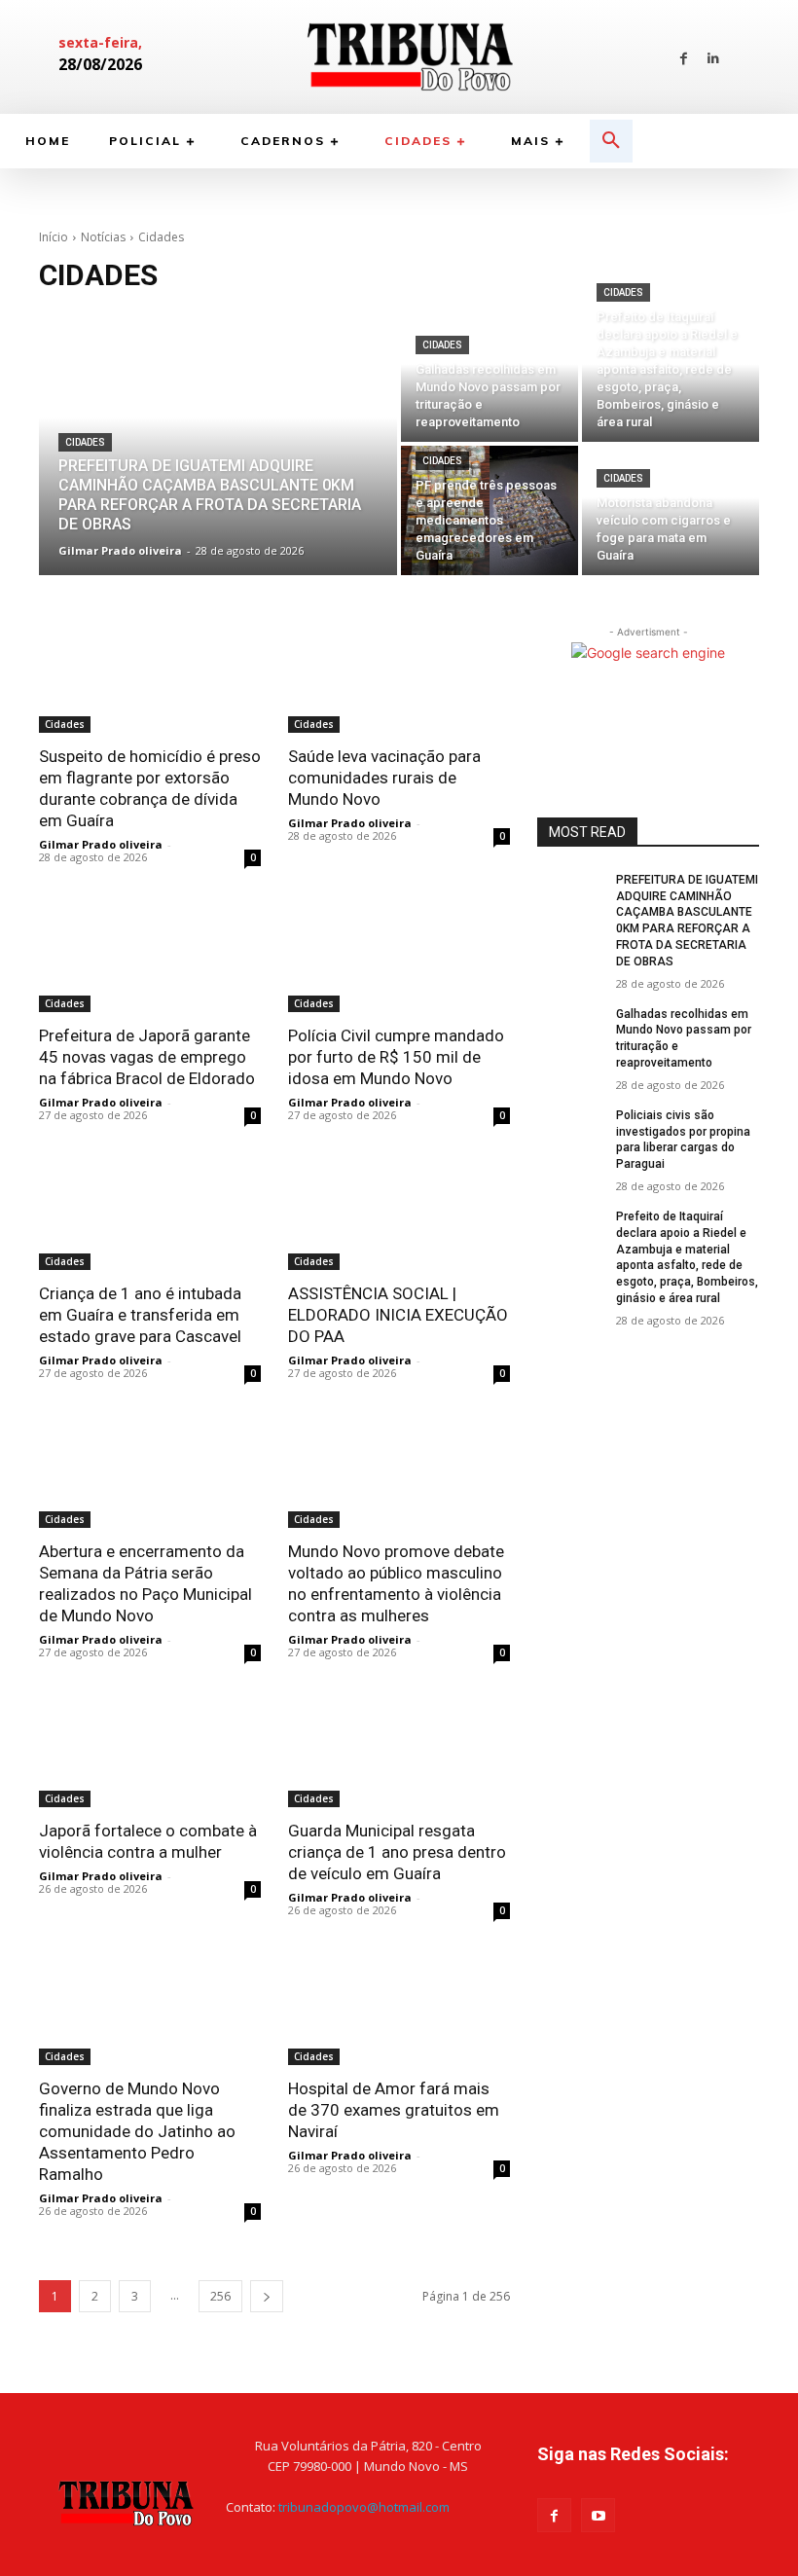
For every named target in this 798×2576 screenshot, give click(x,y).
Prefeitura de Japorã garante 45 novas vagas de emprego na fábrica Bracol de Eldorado (147, 1057)
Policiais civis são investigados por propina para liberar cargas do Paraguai (683, 1140)
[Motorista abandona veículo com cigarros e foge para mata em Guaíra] (671, 510)
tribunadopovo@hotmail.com (364, 2507)
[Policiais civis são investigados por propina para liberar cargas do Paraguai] (570, 1131)
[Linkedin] (714, 57)
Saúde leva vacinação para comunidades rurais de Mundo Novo (384, 778)
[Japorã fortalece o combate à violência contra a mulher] (150, 1752)
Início (54, 237)
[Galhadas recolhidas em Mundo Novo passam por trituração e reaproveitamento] (490, 377)
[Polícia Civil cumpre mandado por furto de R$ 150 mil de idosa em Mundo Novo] (399, 957)
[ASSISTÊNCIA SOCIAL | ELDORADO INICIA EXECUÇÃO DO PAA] (399, 1215)
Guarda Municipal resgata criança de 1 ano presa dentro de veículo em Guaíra (397, 1852)
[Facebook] (684, 57)
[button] (611, 141)
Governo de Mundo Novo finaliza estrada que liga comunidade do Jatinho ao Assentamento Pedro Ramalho (137, 2131)
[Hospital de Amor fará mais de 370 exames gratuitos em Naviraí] (399, 2010)
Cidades (85, 442)
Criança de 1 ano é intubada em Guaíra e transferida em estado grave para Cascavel (140, 1315)
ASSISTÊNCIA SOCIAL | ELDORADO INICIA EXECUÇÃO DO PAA (398, 1315)
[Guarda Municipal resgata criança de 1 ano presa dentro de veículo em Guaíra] (399, 1752)
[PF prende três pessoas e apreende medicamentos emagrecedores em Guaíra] (490, 510)
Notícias (103, 237)
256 (220, 2296)
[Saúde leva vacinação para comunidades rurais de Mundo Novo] (399, 677)
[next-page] (267, 2296)
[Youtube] (598, 2515)
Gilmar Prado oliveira (101, 844)
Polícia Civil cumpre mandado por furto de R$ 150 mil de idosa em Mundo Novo (396, 1057)
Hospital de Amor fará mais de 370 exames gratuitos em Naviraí (394, 2110)
